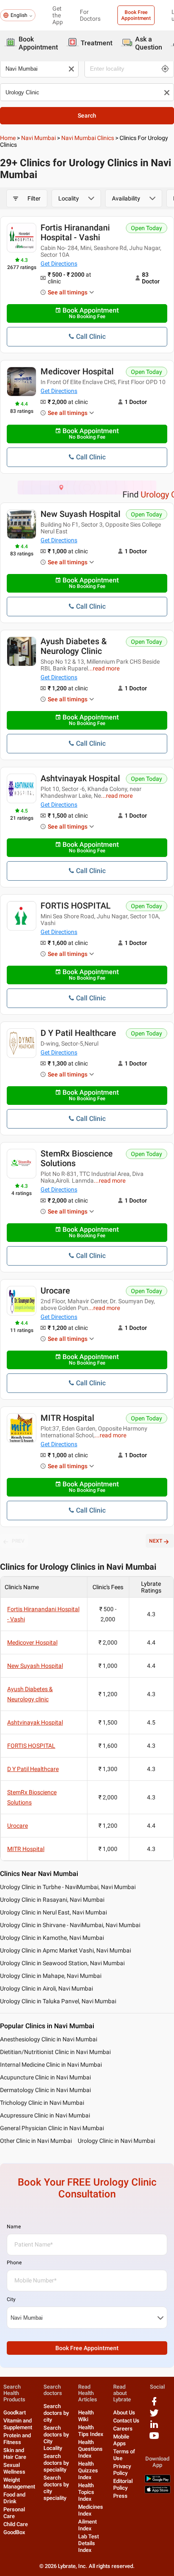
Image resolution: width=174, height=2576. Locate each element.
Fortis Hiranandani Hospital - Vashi (75, 232)
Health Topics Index (86, 2492)
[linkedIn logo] (154, 2427)
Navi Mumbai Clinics (88, 138)
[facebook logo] (154, 2404)
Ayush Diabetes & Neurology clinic (74, 646)
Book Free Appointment (136, 15)
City (11, 2299)
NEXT (156, 1541)
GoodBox (14, 2532)
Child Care (16, 2524)
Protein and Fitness (17, 2439)
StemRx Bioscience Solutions (77, 1158)
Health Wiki (86, 2416)
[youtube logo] (154, 2439)
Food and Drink (14, 2498)
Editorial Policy (123, 2484)
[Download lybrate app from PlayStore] (158, 2481)
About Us (124, 2413)
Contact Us (126, 2421)
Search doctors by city (56, 2413)
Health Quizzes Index (88, 2470)
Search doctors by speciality (56, 2463)
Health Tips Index (91, 2431)
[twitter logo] (154, 2416)
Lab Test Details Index (88, 2543)
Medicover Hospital (77, 371)
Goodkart (15, 2413)
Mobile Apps (121, 2440)
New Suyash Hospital (80, 514)
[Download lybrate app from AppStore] (158, 2492)
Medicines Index (91, 2510)
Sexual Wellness (14, 2468)
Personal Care (14, 2513)
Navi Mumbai (38, 138)
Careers (123, 2429)
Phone (14, 2263)
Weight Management (19, 2483)
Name (14, 2227)
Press (120, 2496)
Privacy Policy (122, 2470)
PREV (18, 1541)
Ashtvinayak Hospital (80, 778)
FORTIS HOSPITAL (76, 906)
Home (8, 138)
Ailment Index (87, 2525)
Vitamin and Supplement (18, 2424)
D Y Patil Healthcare (78, 1033)
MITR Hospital (67, 1418)
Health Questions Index (90, 2449)
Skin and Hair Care (15, 2454)
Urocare (55, 1291)
